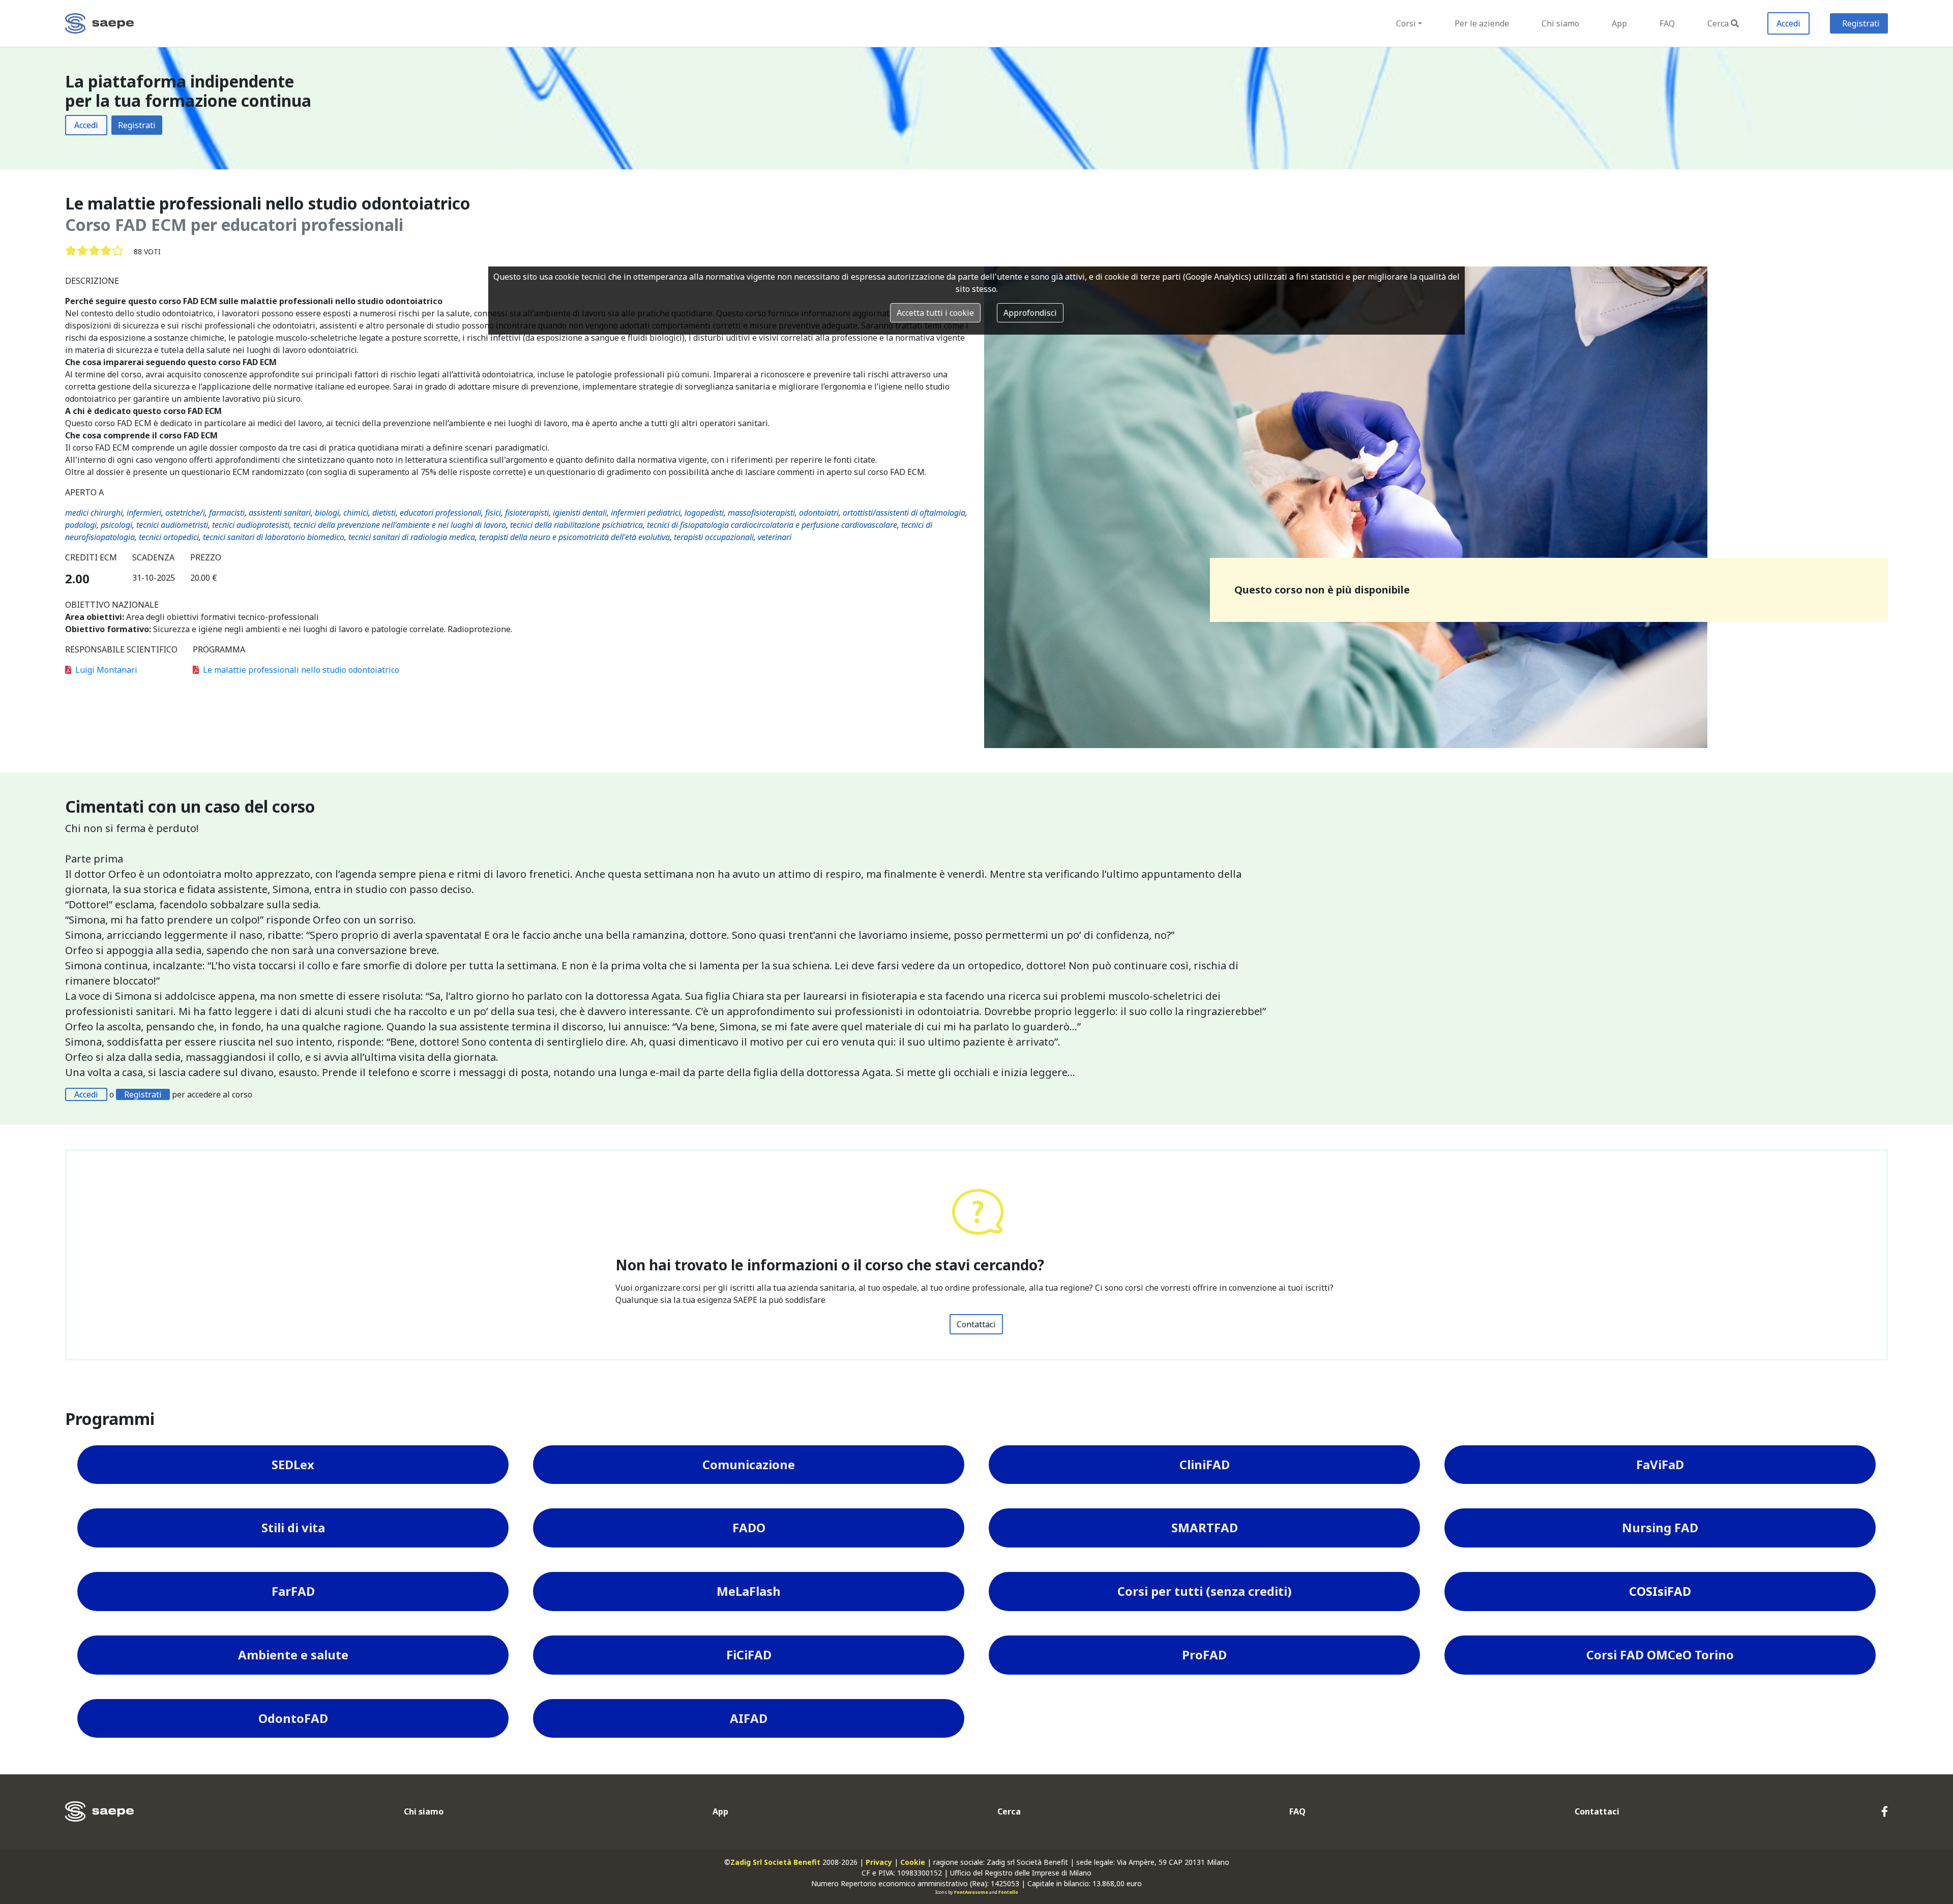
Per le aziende (1482, 23)
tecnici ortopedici (169, 537)
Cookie (913, 1862)
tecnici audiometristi (172, 525)
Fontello (1008, 1892)
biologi (327, 513)
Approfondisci (1030, 313)
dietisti (384, 513)
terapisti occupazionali (714, 537)
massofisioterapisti (761, 513)
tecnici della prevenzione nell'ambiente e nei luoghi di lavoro (400, 525)
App (1619, 23)
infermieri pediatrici (646, 513)
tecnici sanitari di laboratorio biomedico (274, 537)
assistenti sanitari (280, 513)
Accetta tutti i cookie (935, 313)
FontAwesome (971, 1892)
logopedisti (704, 513)
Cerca (1718, 23)
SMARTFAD (1205, 1527)
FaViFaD (1660, 1464)
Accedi (1788, 23)
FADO (749, 1527)
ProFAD (1204, 1655)
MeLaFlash (749, 1591)
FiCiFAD (749, 1655)
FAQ (1667, 23)
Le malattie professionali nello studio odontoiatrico (301, 670)
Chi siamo (1560, 23)
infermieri (144, 513)
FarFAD (293, 1591)
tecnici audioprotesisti (251, 525)
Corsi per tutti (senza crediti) (1205, 1591)
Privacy (879, 1862)
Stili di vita (293, 1527)
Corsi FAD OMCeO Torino (1660, 1655)
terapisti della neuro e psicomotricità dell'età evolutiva (574, 537)
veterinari (775, 537)
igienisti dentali (580, 513)
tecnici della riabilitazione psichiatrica (576, 525)
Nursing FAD (1660, 1527)
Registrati (1861, 23)
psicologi (116, 525)
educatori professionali (440, 513)
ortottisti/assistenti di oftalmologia (904, 513)
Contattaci (976, 1324)
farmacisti (227, 513)
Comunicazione (749, 1464)
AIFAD (749, 1718)
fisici (493, 513)
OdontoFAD (293, 1718)
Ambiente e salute (293, 1655)
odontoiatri (819, 513)
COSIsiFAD (1660, 1591)
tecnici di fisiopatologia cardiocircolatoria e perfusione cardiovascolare (772, 525)
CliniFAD (1205, 1464)
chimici (356, 513)
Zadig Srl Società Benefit (775, 1862)
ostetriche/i (185, 513)
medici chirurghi (94, 513)
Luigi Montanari (106, 670)
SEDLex (293, 1464)
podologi (81, 525)
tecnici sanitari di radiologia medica (412, 537)
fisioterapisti (527, 513)
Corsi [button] (1406, 23)
